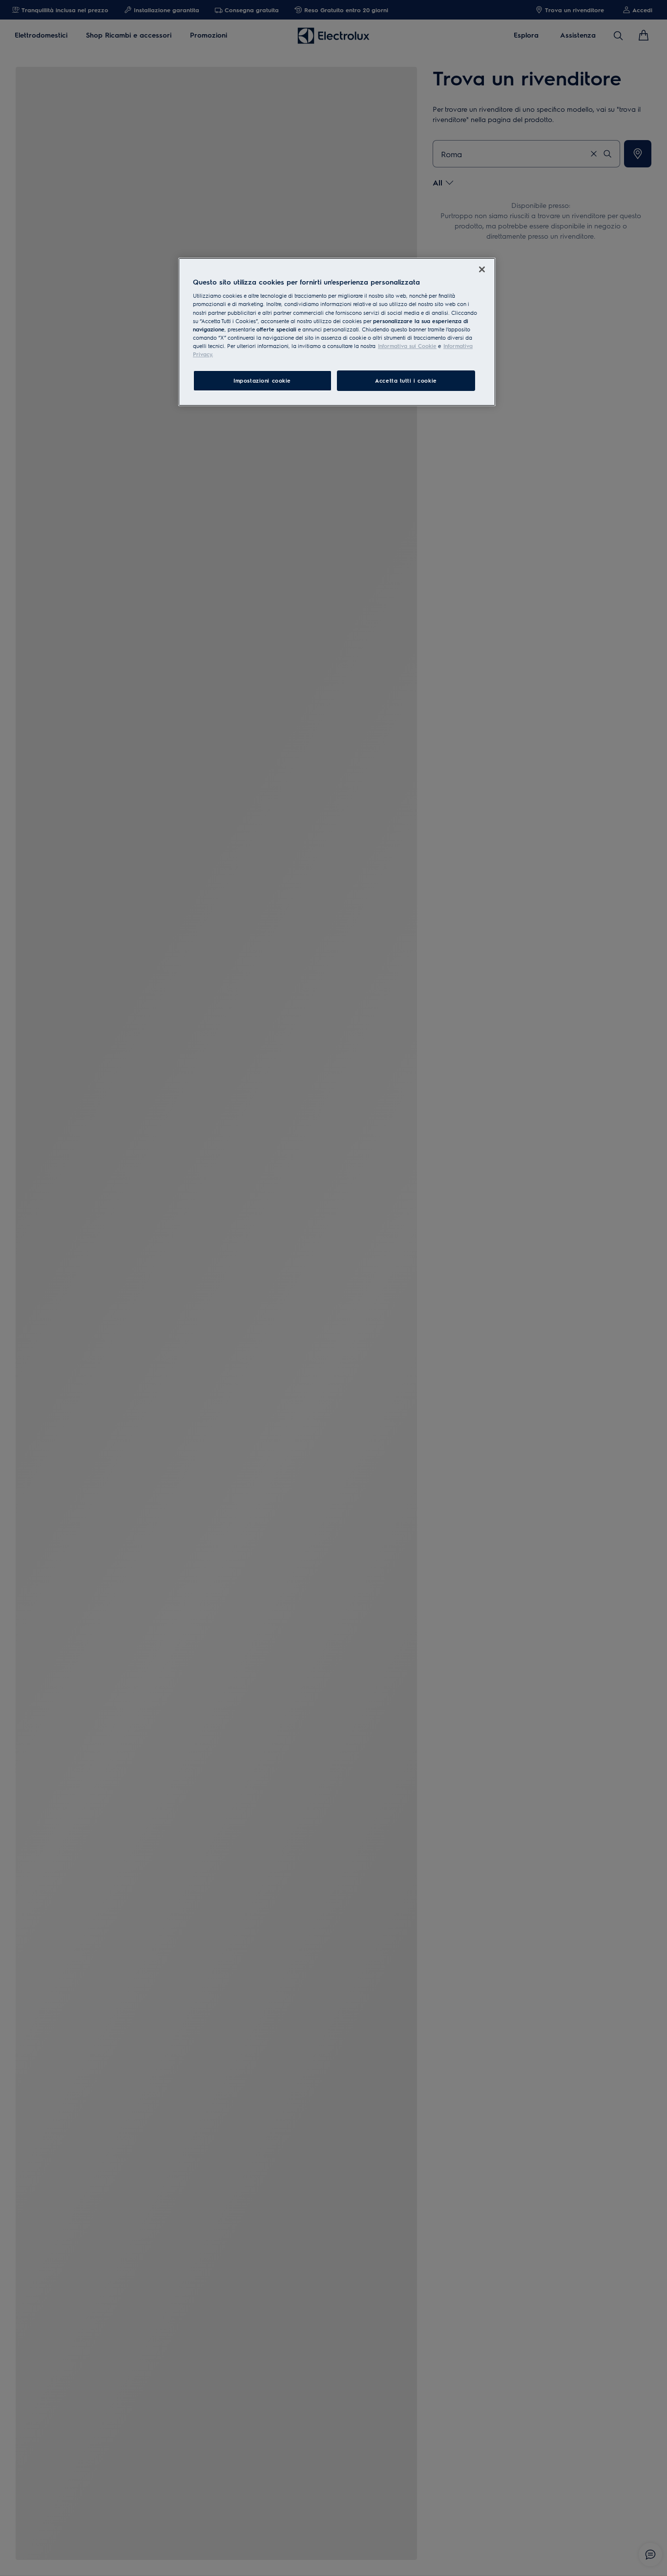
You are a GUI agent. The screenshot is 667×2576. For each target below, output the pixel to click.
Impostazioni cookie (262, 380)
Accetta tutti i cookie (406, 380)
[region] (337, 332)
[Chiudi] (482, 269)
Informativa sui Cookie (407, 346)
